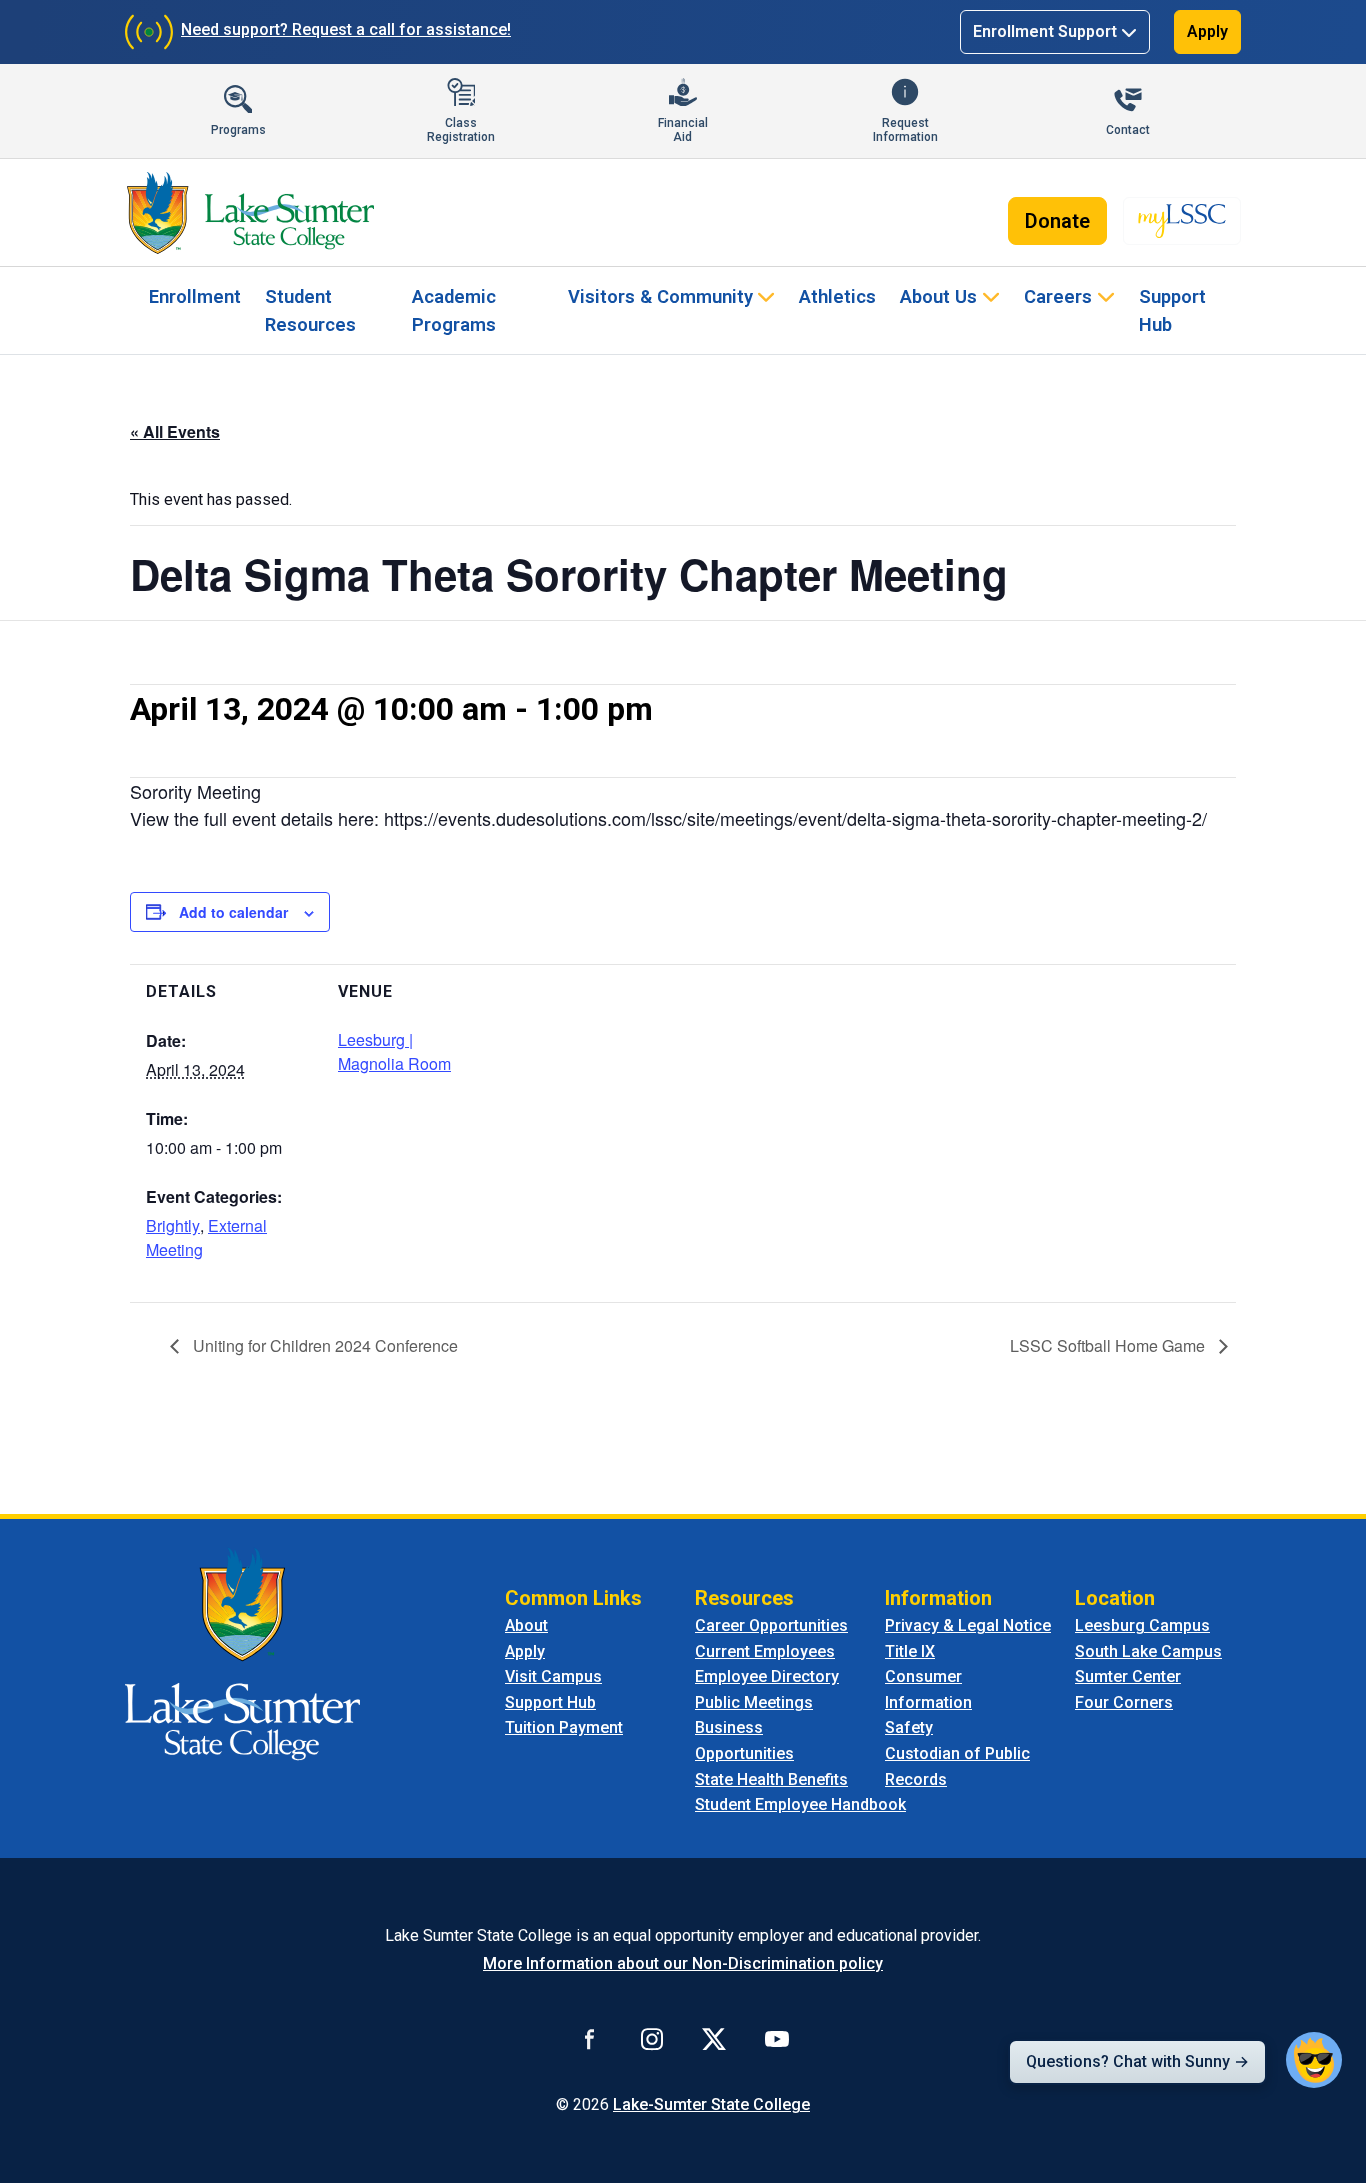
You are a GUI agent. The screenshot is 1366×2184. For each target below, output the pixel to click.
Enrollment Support (1045, 31)
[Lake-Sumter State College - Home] (250, 213)
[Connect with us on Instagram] (652, 2039)
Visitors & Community (660, 296)
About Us (938, 296)
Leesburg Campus (1142, 1625)
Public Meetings (754, 1702)
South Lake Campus (1148, 1651)
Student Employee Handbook (800, 1804)
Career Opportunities (771, 1625)
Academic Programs (454, 310)
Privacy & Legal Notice (968, 1625)
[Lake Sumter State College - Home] (242, 1652)
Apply (1207, 31)
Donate (1057, 221)
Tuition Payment (564, 1727)
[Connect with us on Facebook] (590, 2039)
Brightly (173, 1225)
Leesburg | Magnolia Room (394, 1051)
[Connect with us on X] (714, 2039)
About (526, 1625)
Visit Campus (553, 1676)
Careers (1058, 296)
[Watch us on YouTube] (777, 2039)
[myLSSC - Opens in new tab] (1182, 221)
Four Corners (1124, 1702)
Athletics (837, 296)
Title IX (910, 1651)
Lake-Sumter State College (711, 2104)
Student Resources (310, 310)
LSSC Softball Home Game (1109, 1345)
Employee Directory (767, 1676)
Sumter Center (1128, 1676)
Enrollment (195, 296)
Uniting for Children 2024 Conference (323, 1345)
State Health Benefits (771, 1779)
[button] (1314, 2060)
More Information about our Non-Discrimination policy (683, 1963)
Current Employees (765, 1651)
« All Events (175, 431)
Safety (909, 1727)
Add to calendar (233, 912)
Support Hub (1172, 310)
